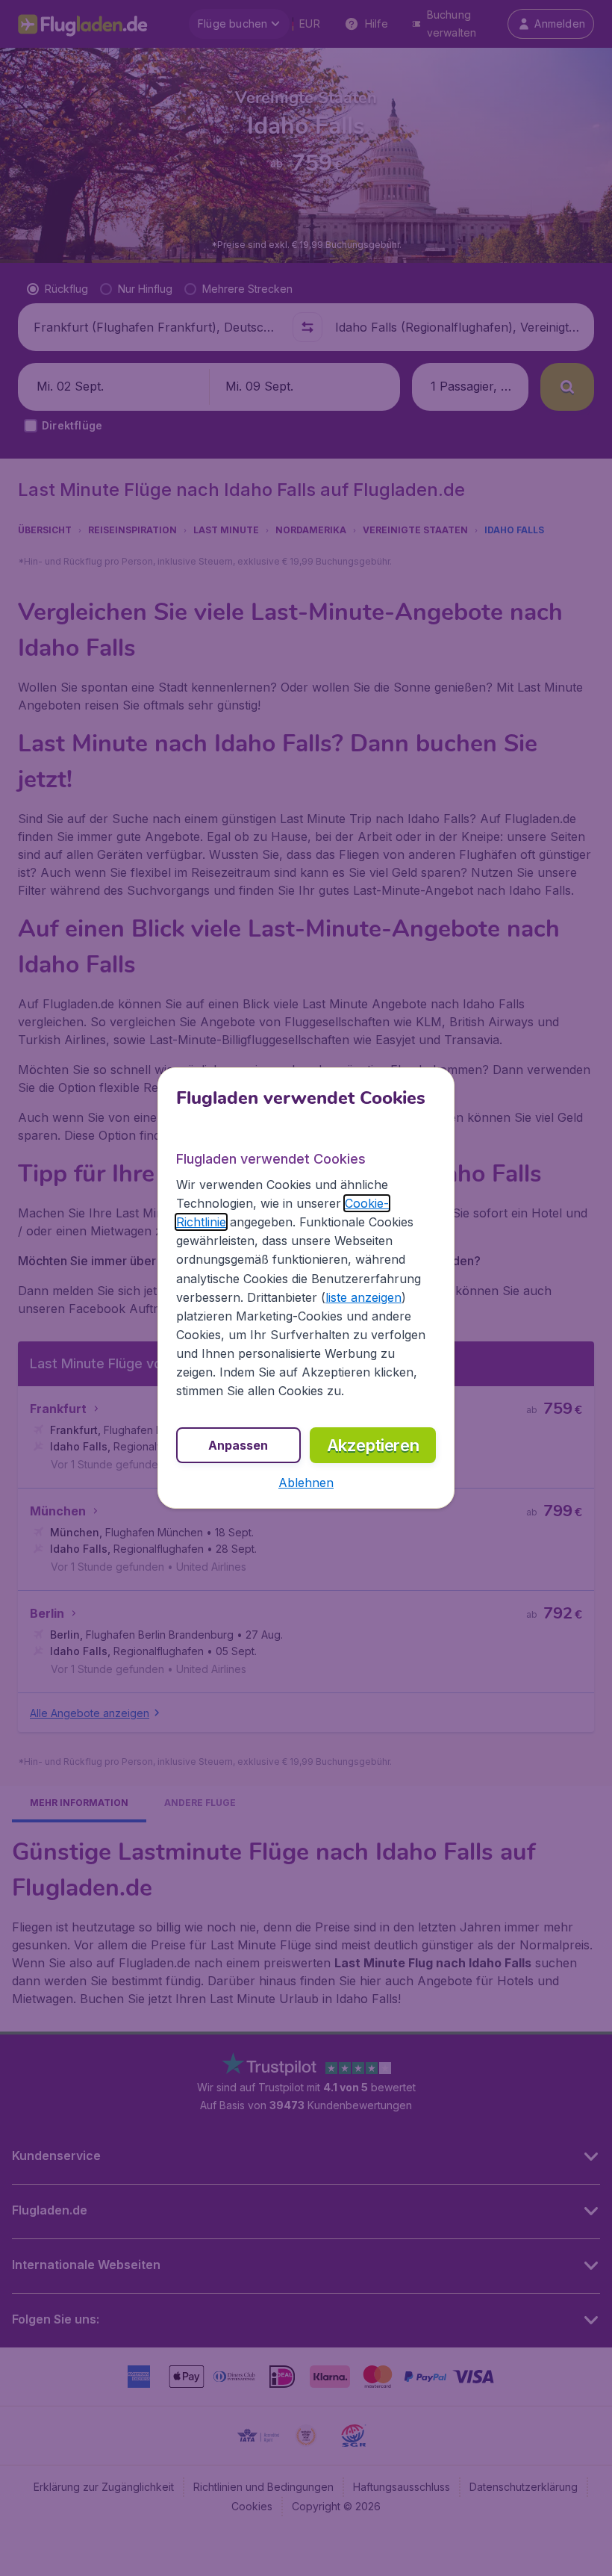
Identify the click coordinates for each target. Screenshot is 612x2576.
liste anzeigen (363, 1297)
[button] (306, 1483)
